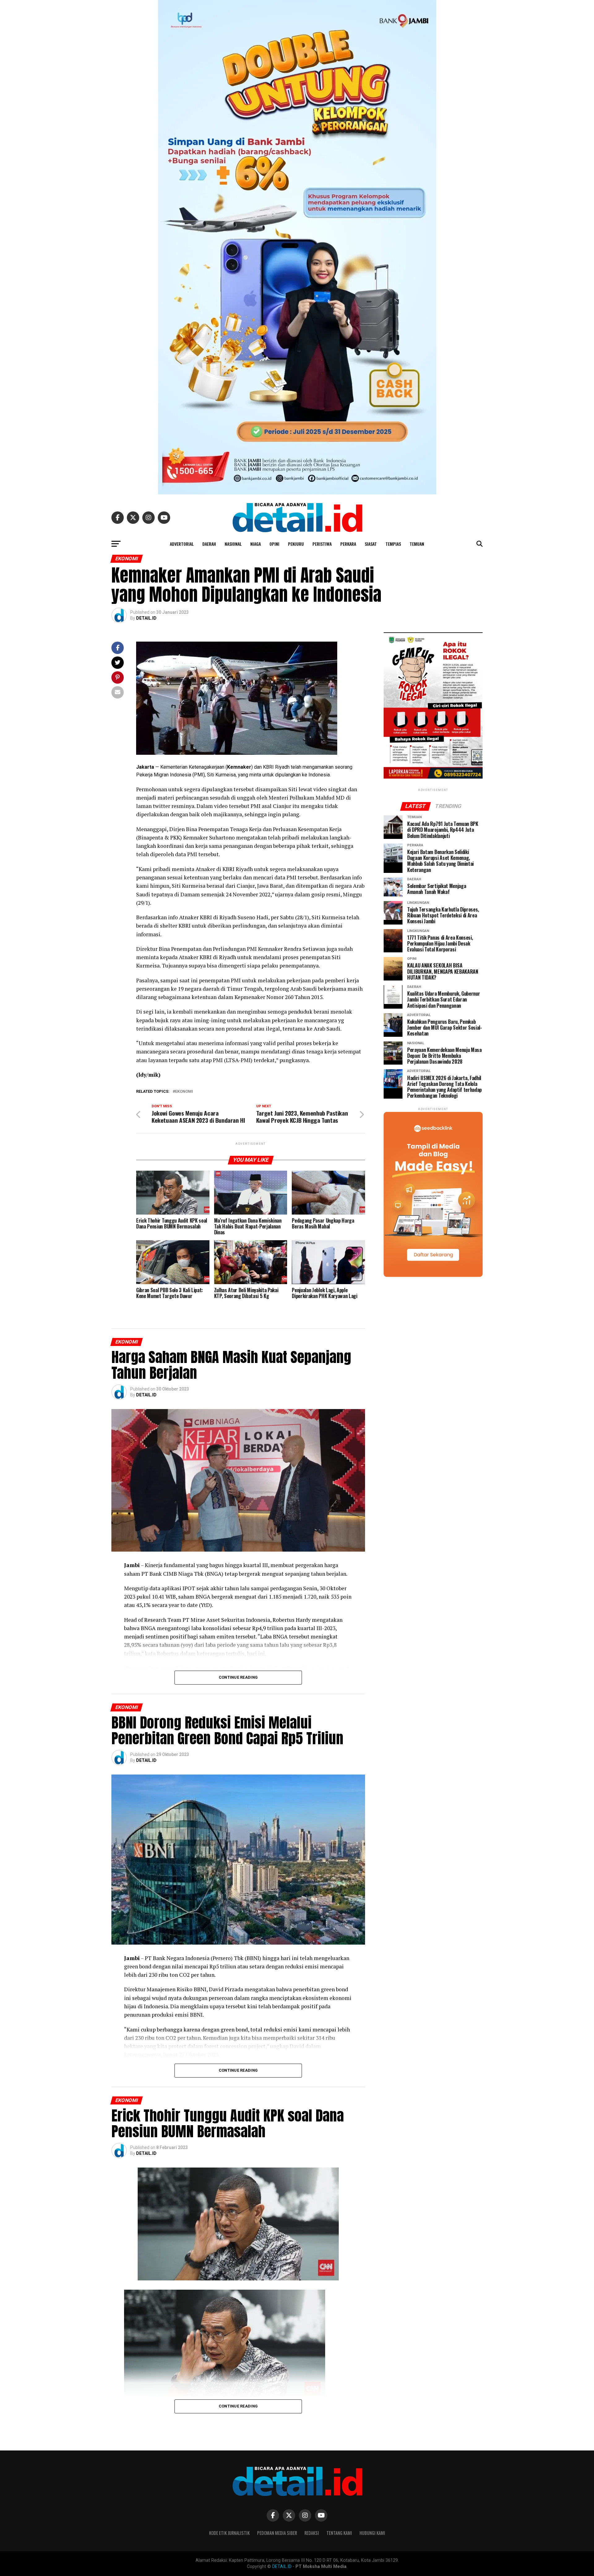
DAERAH (209, 544)
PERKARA (348, 544)
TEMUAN (417, 544)
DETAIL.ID (146, 618)
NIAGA (256, 544)
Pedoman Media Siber (277, 2533)
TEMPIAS (393, 544)
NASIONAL (233, 544)
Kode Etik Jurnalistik (229, 2533)
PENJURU (296, 544)
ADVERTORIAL (182, 544)
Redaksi (312, 2533)
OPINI (274, 544)
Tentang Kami (339, 2533)
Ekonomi (184, 1092)
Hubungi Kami (372, 2533)
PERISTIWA (322, 544)
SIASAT (371, 544)
